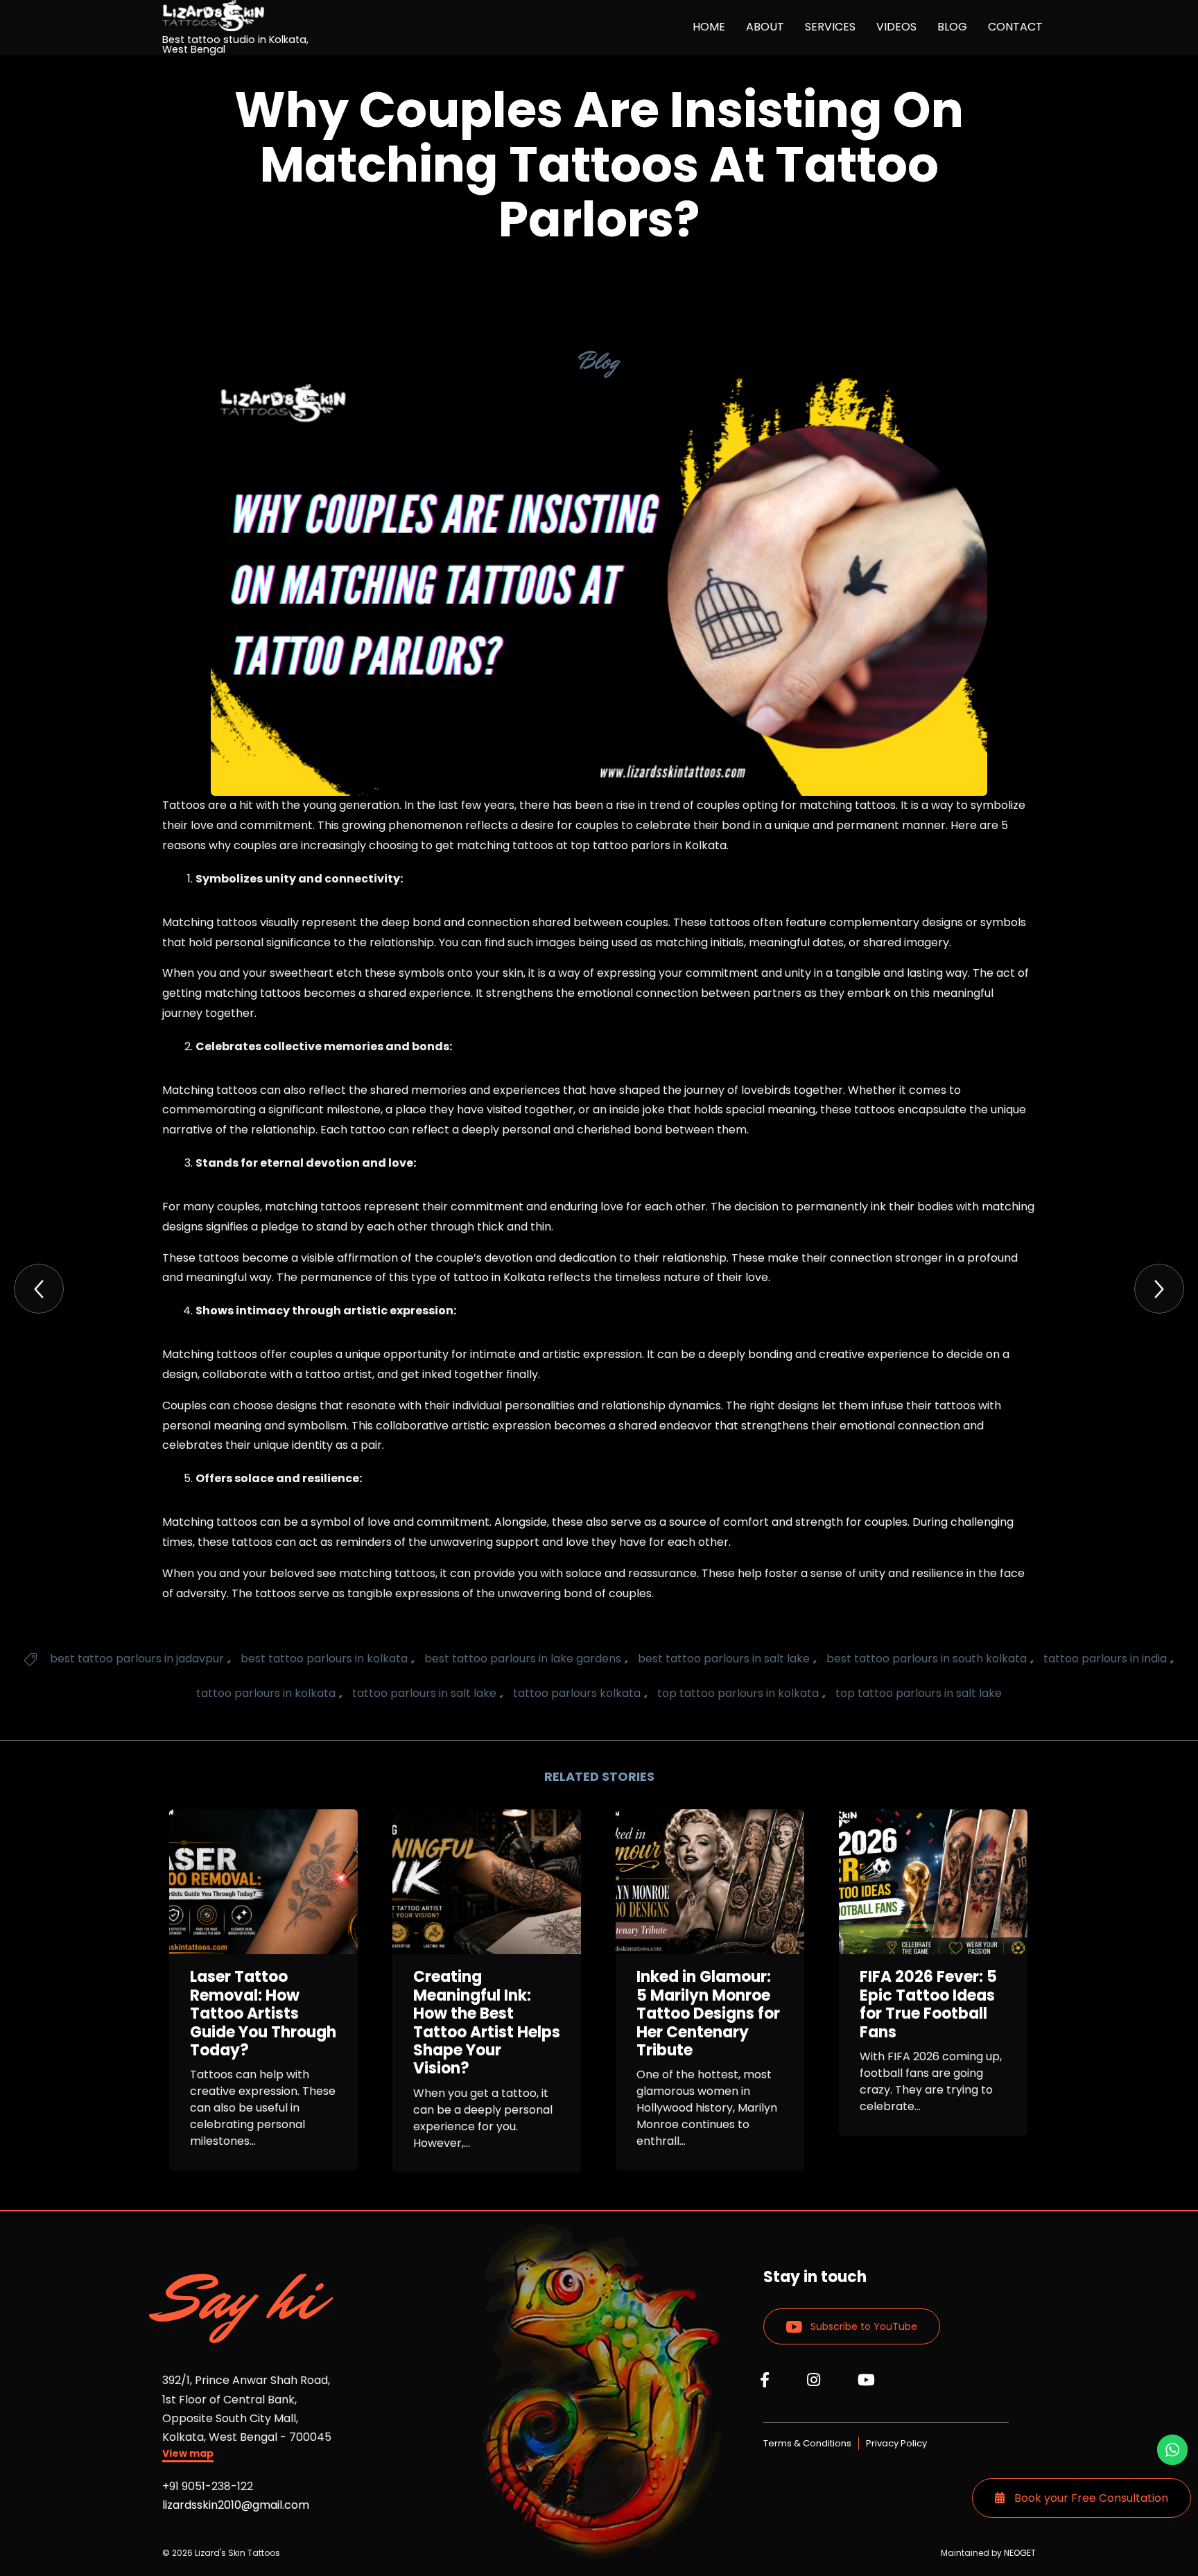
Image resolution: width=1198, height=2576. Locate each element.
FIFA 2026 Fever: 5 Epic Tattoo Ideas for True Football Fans (928, 2005)
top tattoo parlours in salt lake (919, 1693)
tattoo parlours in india (1105, 1659)
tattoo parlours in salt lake (424, 1693)
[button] (188, 2455)
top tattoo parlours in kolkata (738, 1693)
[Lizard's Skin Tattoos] (248, 16)
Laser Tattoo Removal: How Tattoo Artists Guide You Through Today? (263, 2014)
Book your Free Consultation (1090, 2498)
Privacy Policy (896, 2443)
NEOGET (1020, 2553)
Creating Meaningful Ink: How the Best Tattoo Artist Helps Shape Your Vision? (487, 2023)
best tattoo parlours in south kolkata (927, 1659)
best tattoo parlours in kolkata (324, 1659)
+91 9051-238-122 (208, 2486)
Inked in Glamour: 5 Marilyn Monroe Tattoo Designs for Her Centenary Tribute (708, 2014)
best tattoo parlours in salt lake (724, 1659)
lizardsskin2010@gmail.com (236, 2505)
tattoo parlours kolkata (577, 1693)
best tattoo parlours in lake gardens (523, 1659)
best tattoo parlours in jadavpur (137, 1659)
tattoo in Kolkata (499, 1277)
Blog (599, 361)
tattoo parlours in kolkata (266, 1693)
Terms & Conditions (807, 2443)
